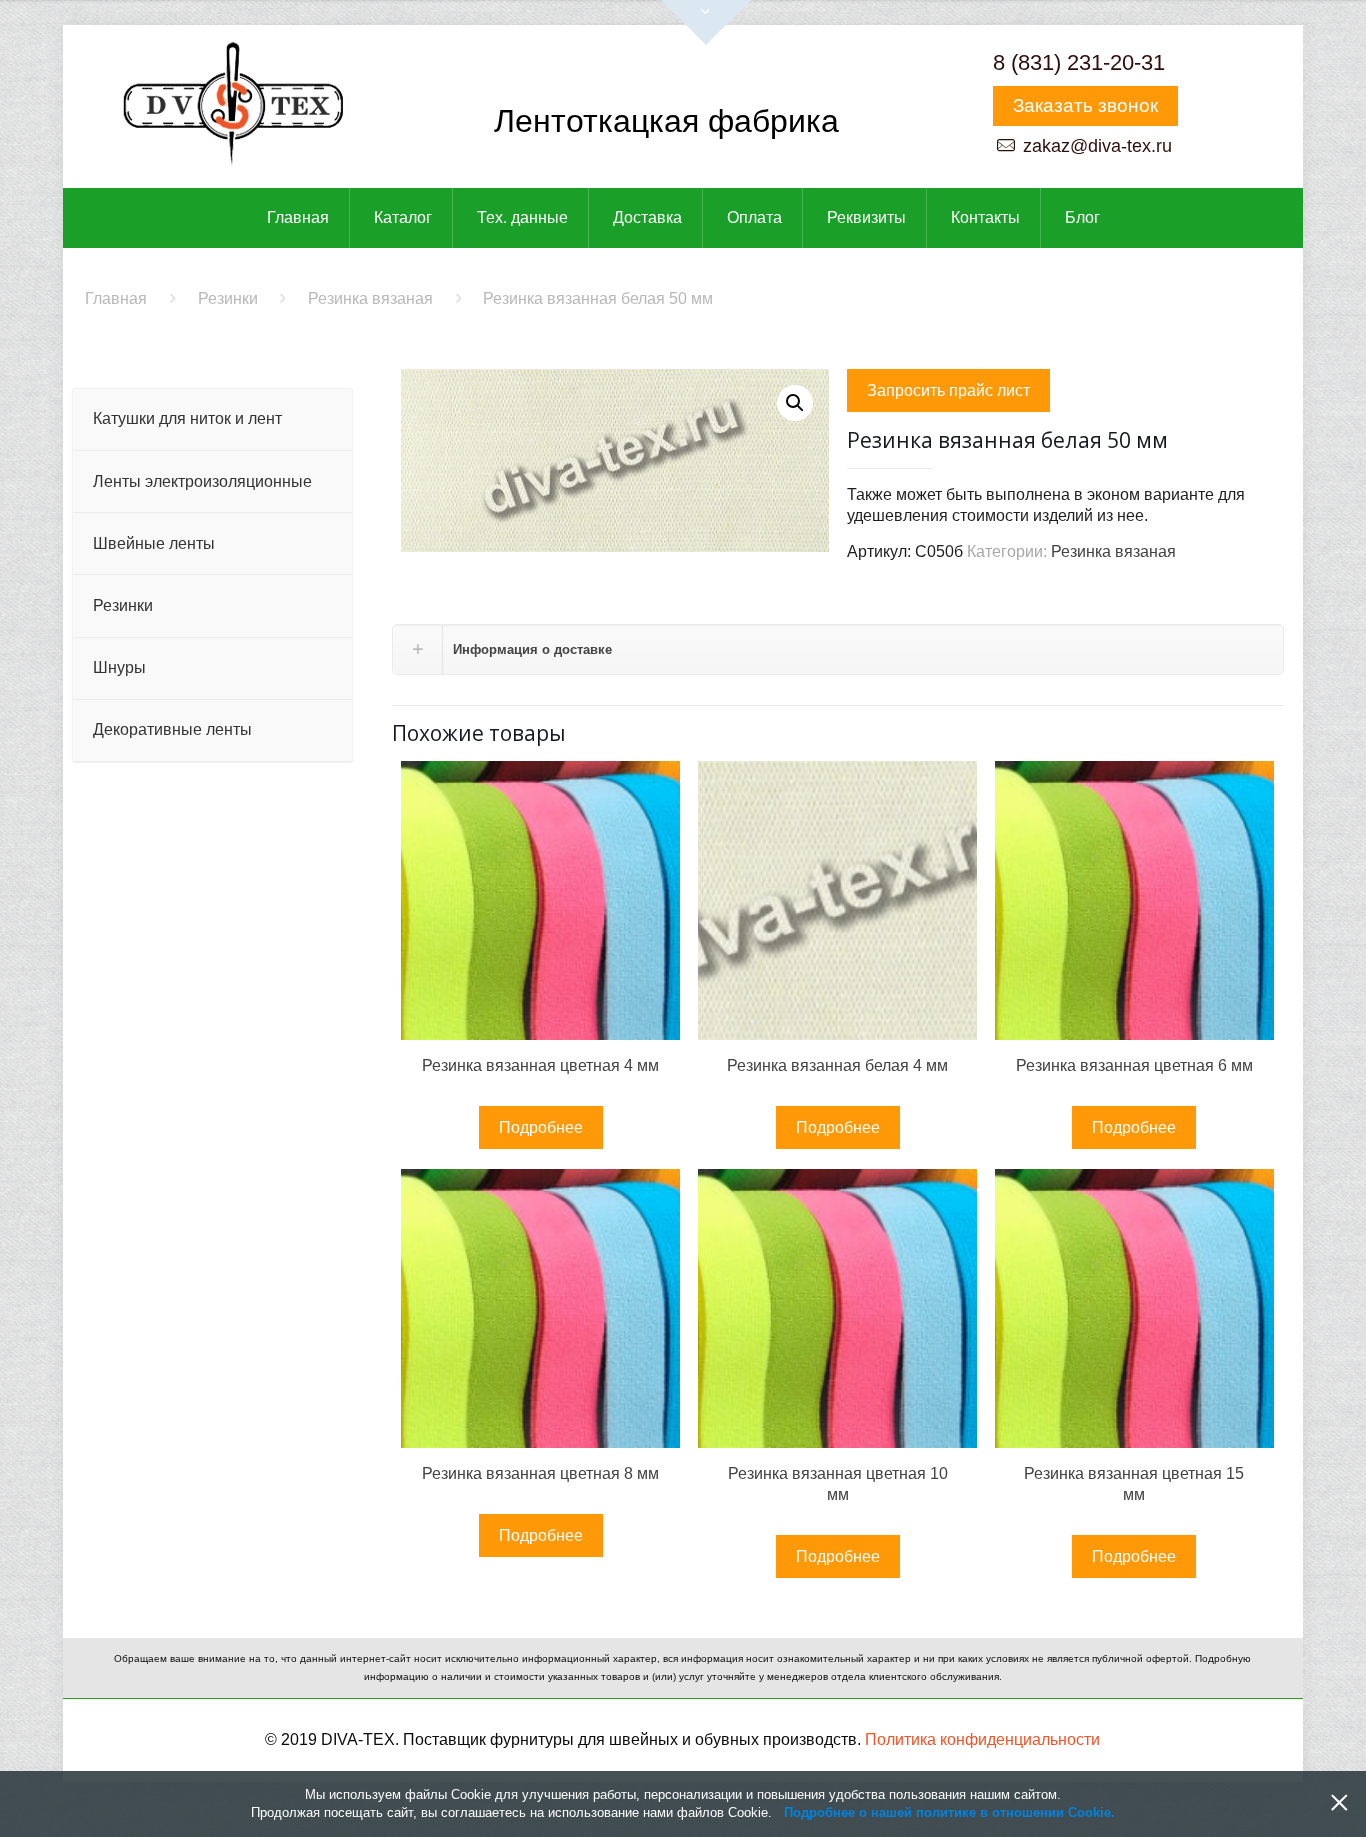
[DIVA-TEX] (232, 106)
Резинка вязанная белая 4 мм (837, 1065)
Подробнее (541, 1127)
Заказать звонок (1085, 105)
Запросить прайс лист (948, 390)
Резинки (228, 298)
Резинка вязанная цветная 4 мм (540, 1065)
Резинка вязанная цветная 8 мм (540, 1473)
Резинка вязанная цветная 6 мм (1134, 1065)
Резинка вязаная (370, 298)
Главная (116, 298)
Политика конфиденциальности (982, 1739)
